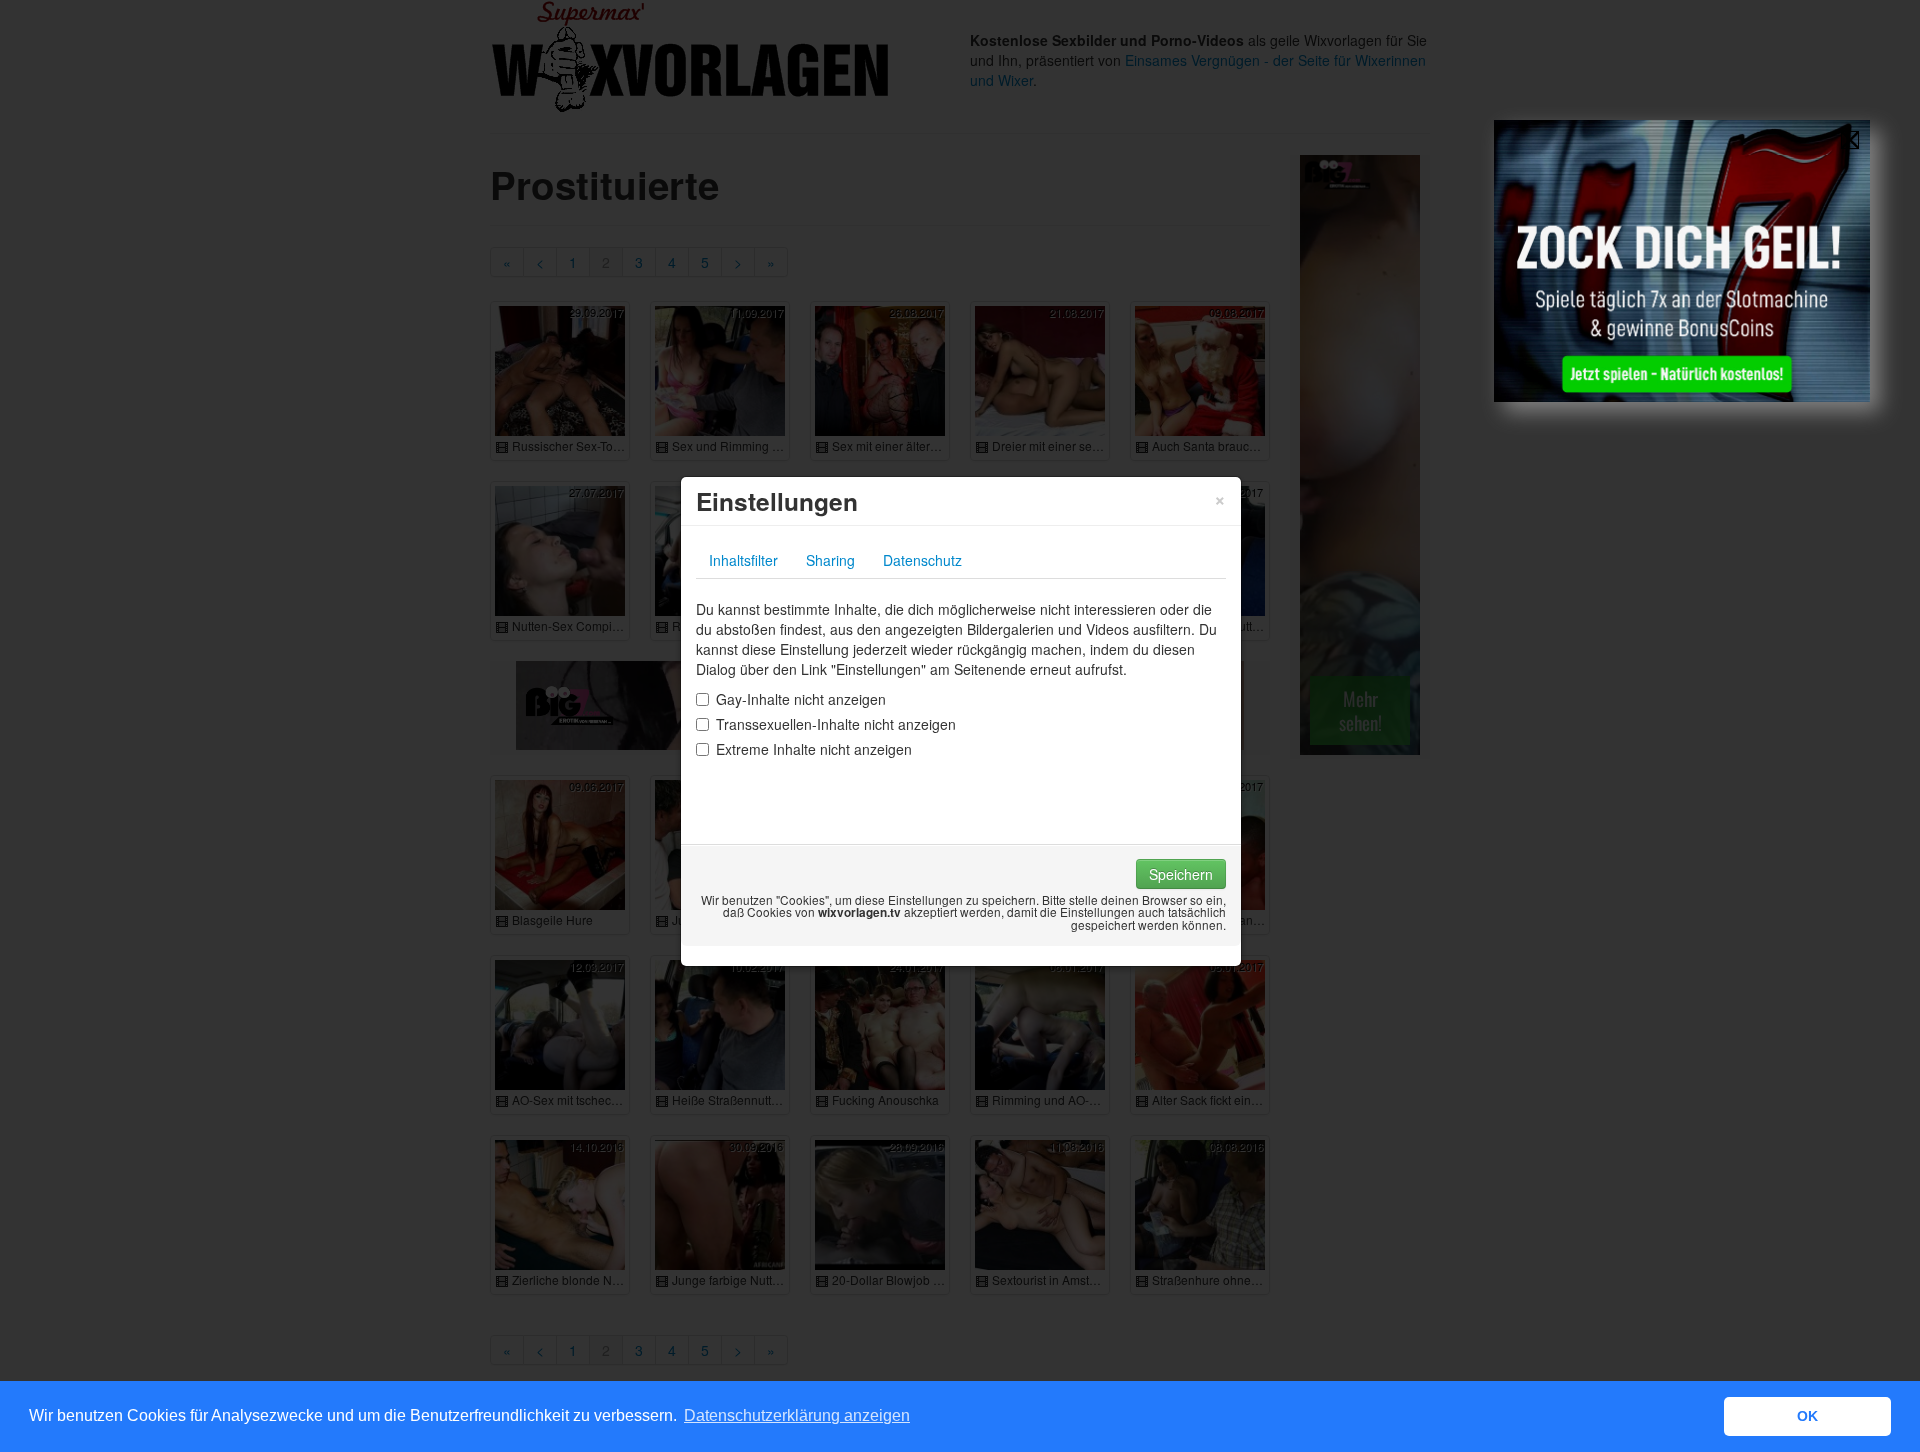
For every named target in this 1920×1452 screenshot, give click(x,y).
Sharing (830, 560)
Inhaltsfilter (743, 560)
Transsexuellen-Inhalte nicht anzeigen (836, 724)
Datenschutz (922, 560)
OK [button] (1807, 1416)
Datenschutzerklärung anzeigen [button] (797, 1415)
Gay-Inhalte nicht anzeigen (801, 699)
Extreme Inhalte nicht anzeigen (814, 749)
